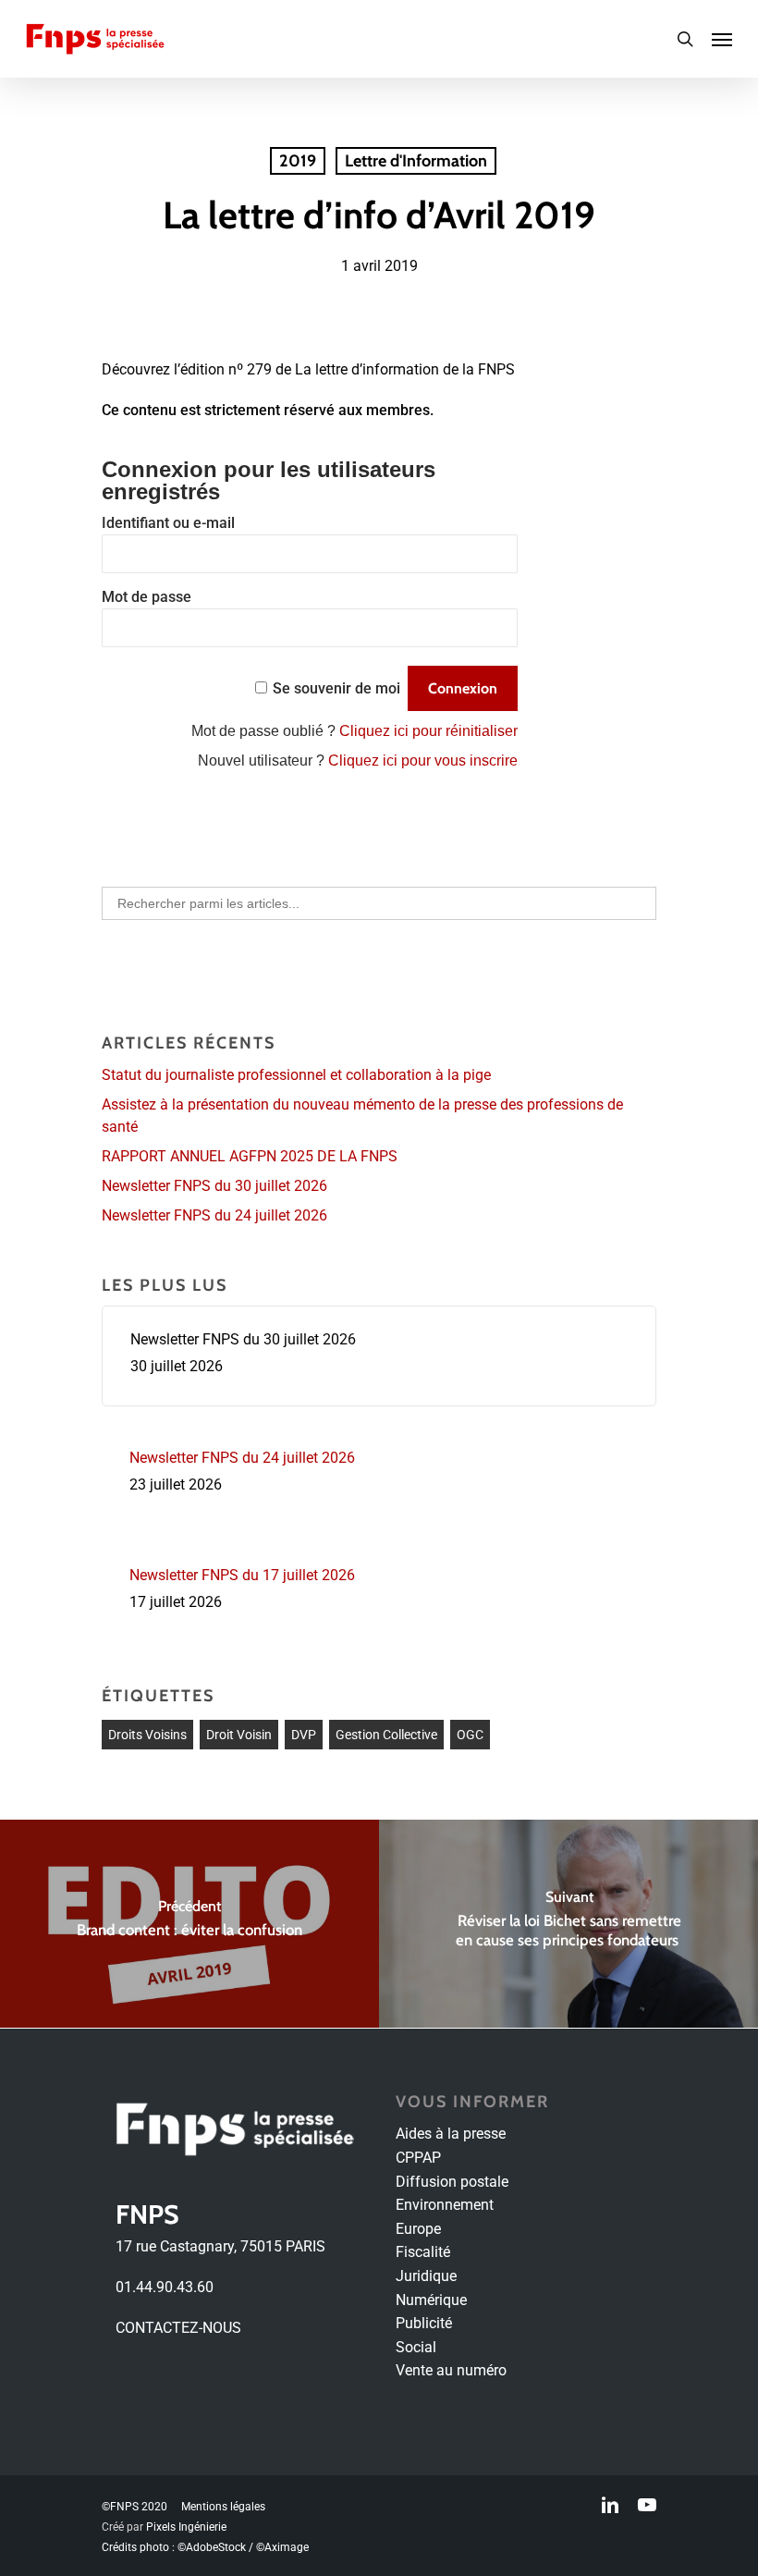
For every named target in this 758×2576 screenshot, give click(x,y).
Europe (418, 2229)
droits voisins (147, 1735)
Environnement (445, 2205)
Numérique (431, 2300)
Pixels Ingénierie (186, 2527)
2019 (298, 161)
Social (416, 2347)
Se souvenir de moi (336, 688)
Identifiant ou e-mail (168, 523)
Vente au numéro (451, 2370)
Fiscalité (423, 2252)
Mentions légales (223, 2507)
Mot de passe (147, 597)
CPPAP (418, 2158)
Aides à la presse (451, 2134)
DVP (304, 1735)
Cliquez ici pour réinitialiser (428, 731)
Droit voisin (239, 1735)
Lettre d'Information (416, 161)
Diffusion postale (452, 2182)
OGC (470, 1735)
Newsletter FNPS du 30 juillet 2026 (214, 1186)
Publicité (424, 2323)
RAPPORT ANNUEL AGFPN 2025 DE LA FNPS (250, 1156)
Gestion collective (386, 1735)
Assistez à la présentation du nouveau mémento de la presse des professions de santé (362, 1116)
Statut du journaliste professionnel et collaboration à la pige (296, 1075)
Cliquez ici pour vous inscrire (423, 761)
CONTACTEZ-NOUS (178, 2328)
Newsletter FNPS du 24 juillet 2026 (214, 1215)
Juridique (426, 2276)
